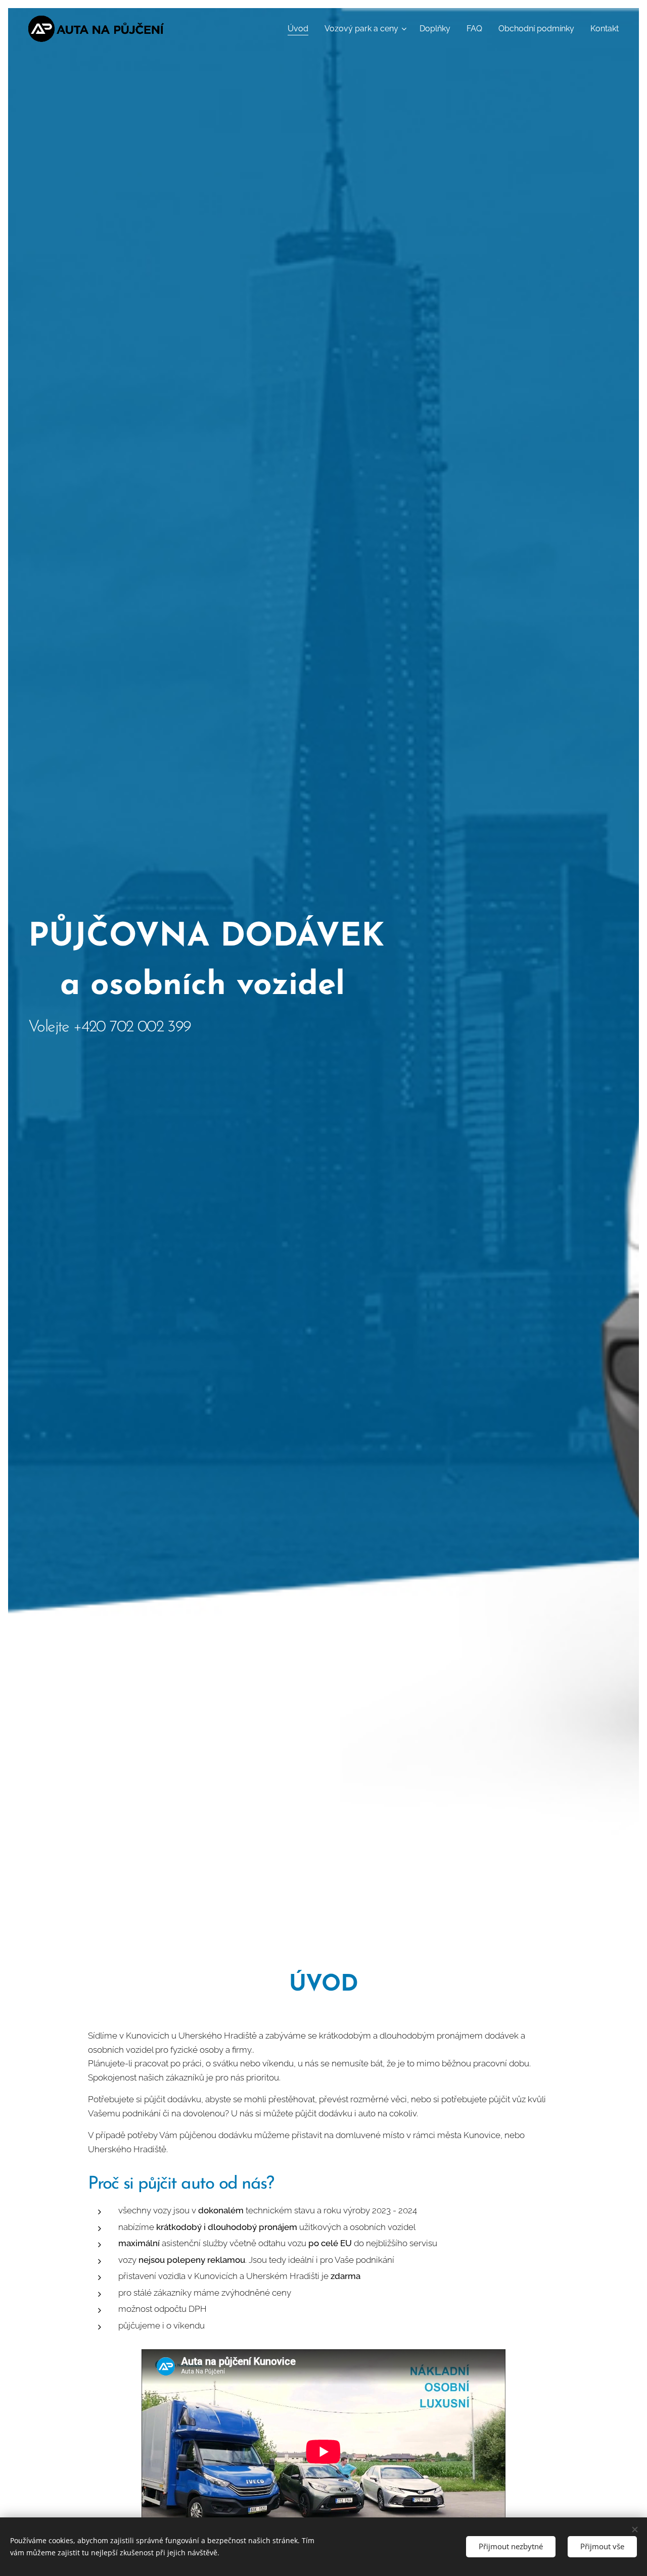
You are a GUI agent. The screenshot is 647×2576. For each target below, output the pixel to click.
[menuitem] (301, 29)
